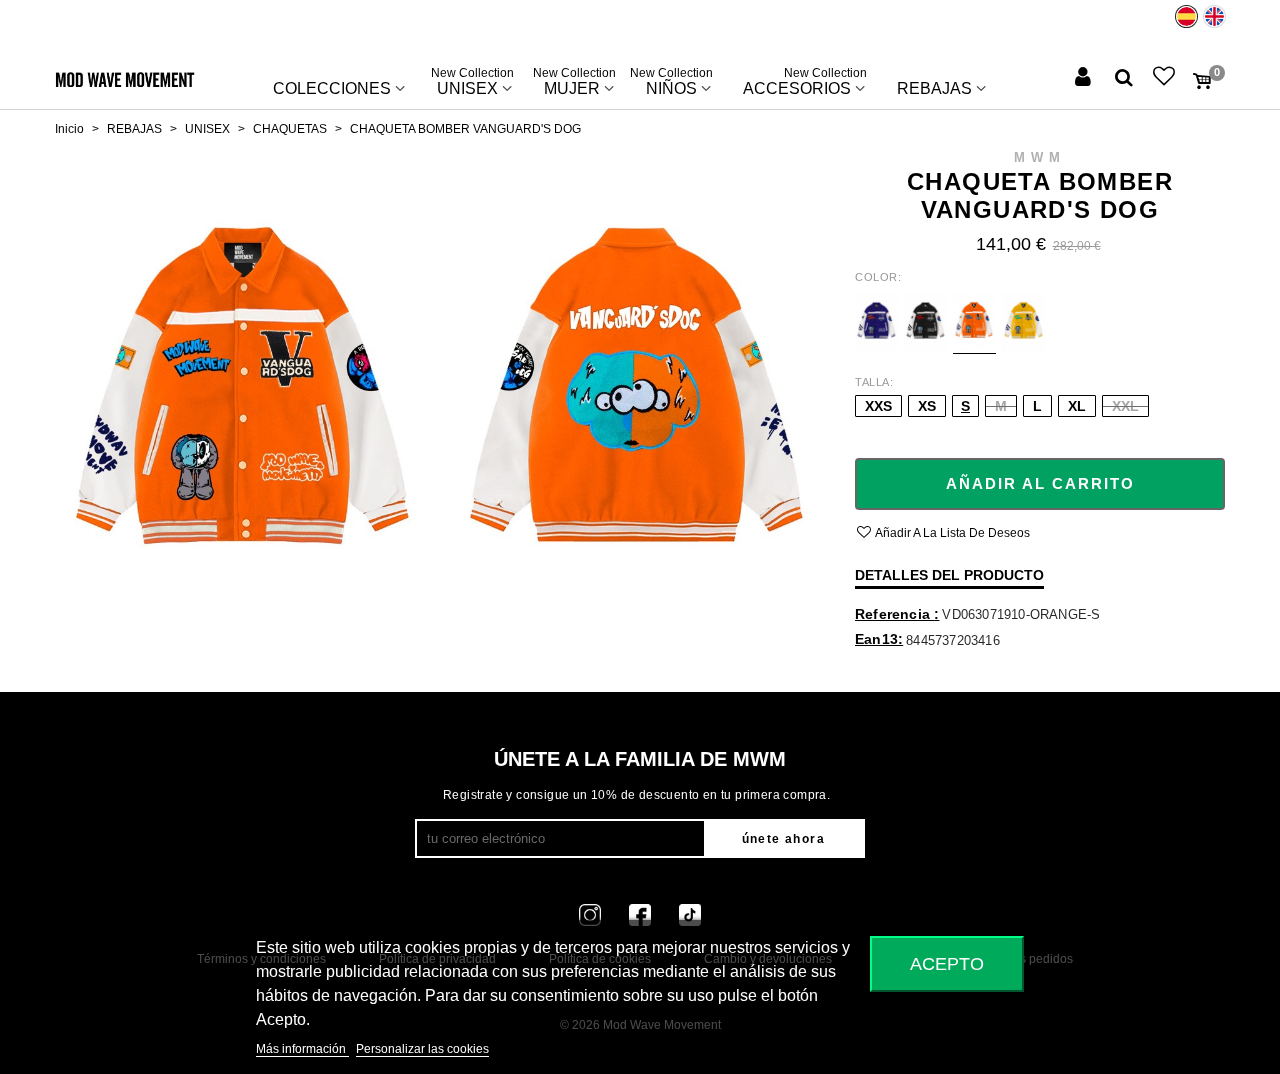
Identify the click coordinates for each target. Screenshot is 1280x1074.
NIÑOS (671, 84)
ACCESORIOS (805, 84)
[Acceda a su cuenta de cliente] (1085, 78)
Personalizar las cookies (422, 1049)
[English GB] (1214, 16)
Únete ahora (783, 839)
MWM (1040, 157)
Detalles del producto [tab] (949, 575)
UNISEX (472, 84)
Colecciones (332, 88)
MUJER (574, 84)
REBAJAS (934, 88)
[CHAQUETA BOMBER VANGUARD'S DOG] (242, 397)
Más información (302, 1049)
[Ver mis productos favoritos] (1166, 78)
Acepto (947, 963)
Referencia (894, 614)
